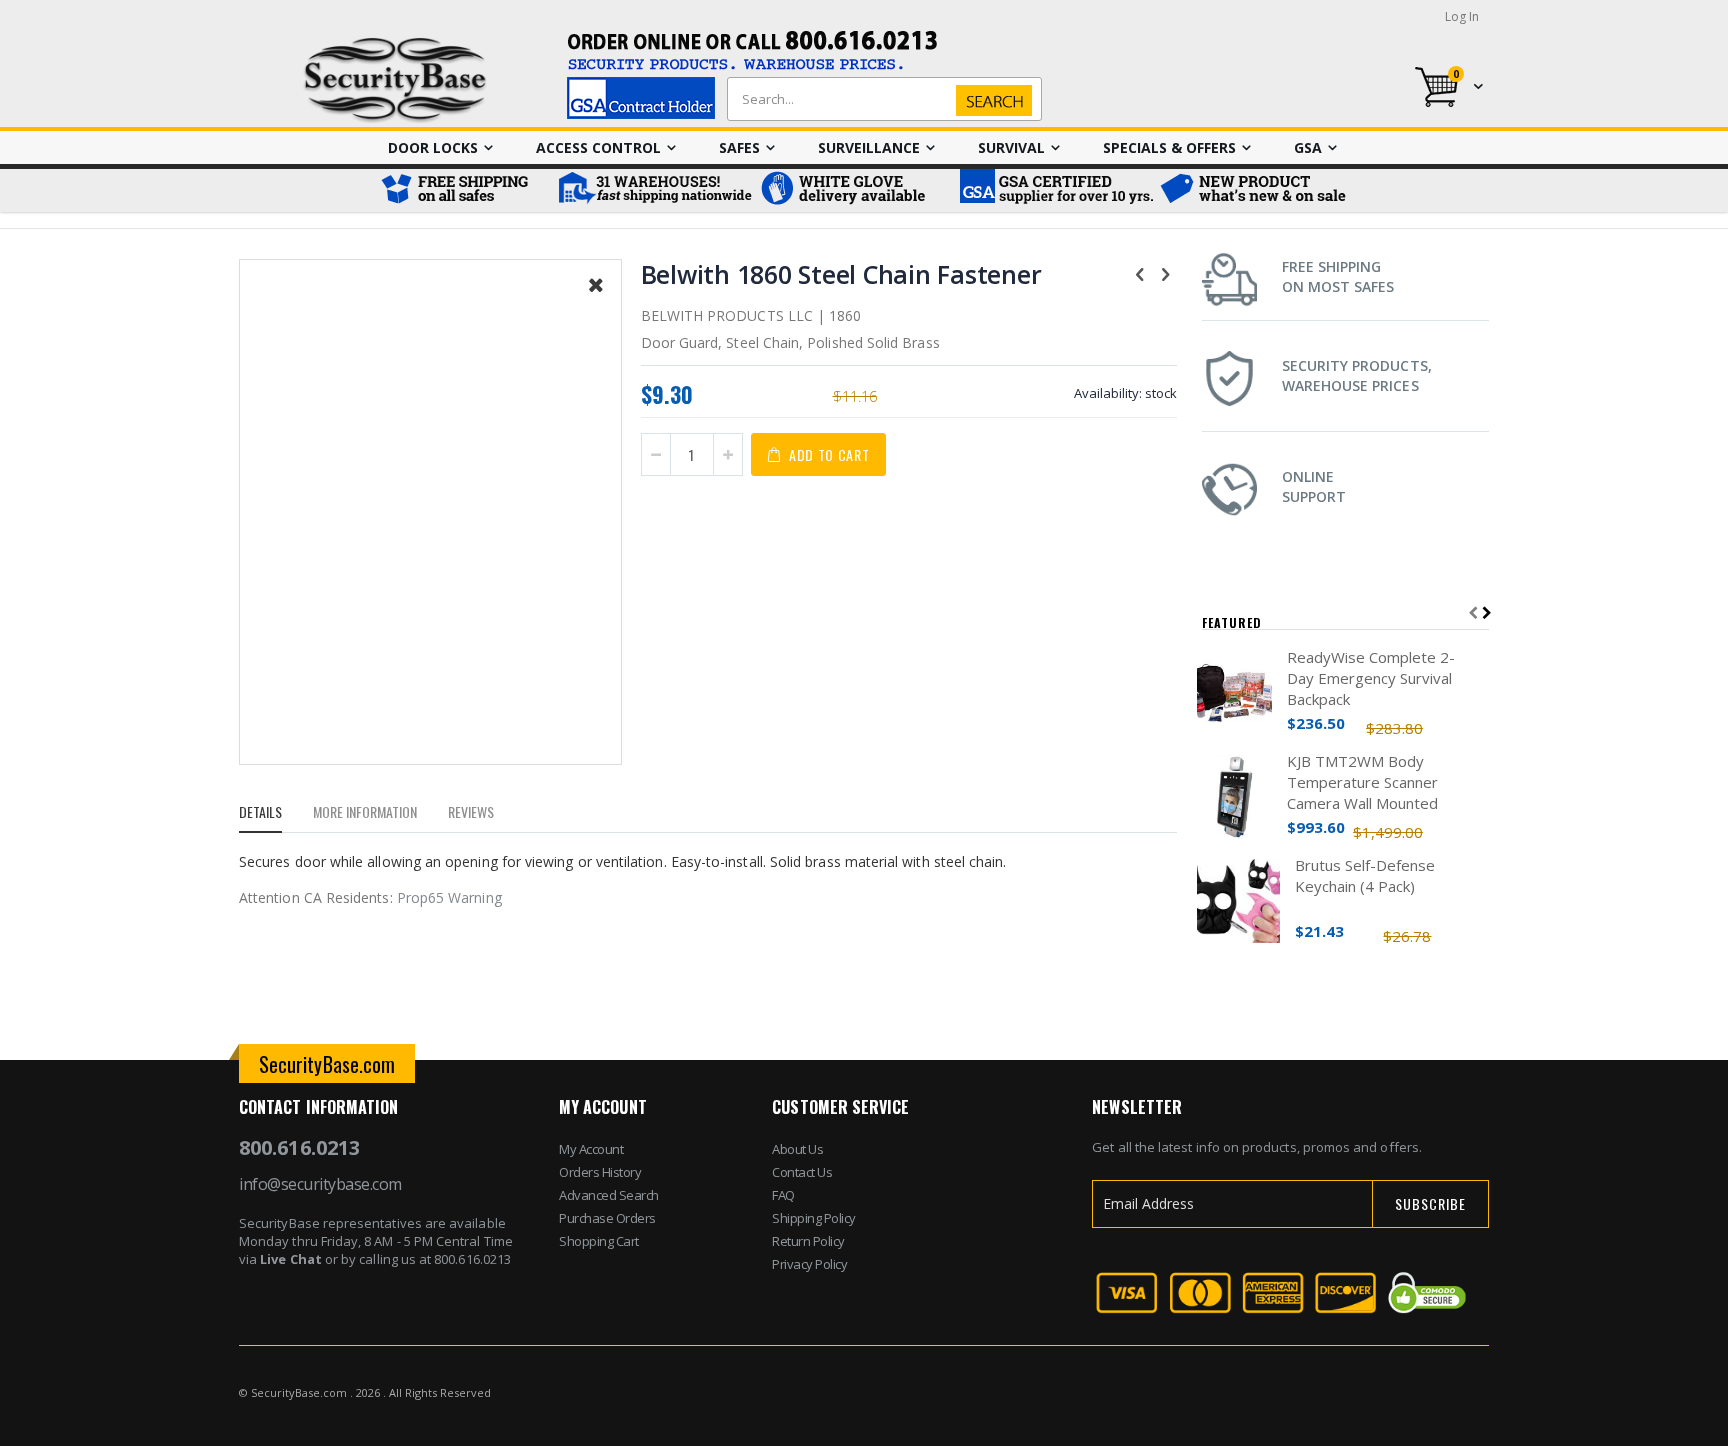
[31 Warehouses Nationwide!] (654, 190)
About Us (797, 1149)
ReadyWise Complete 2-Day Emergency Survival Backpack (1371, 678)
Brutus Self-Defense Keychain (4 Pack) (1365, 875)
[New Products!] (1254, 190)
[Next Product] (1166, 273)
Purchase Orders (607, 1218)
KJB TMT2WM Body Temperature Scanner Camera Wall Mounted (1362, 782)
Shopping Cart (599, 1241)
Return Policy (808, 1241)
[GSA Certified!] (1054, 190)
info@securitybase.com (320, 1184)
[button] (596, 300)
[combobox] (880, 99)
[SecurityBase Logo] (395, 80)
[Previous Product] (1140, 273)
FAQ (783, 1195)
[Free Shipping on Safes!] (464, 190)
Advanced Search (609, 1195)
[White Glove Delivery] (854, 190)
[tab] (275, 815)
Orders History (600, 1172)
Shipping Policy (814, 1218)
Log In (1462, 16)
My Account (591, 1149)
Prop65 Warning (449, 897)
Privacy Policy (809, 1264)
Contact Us (802, 1172)
